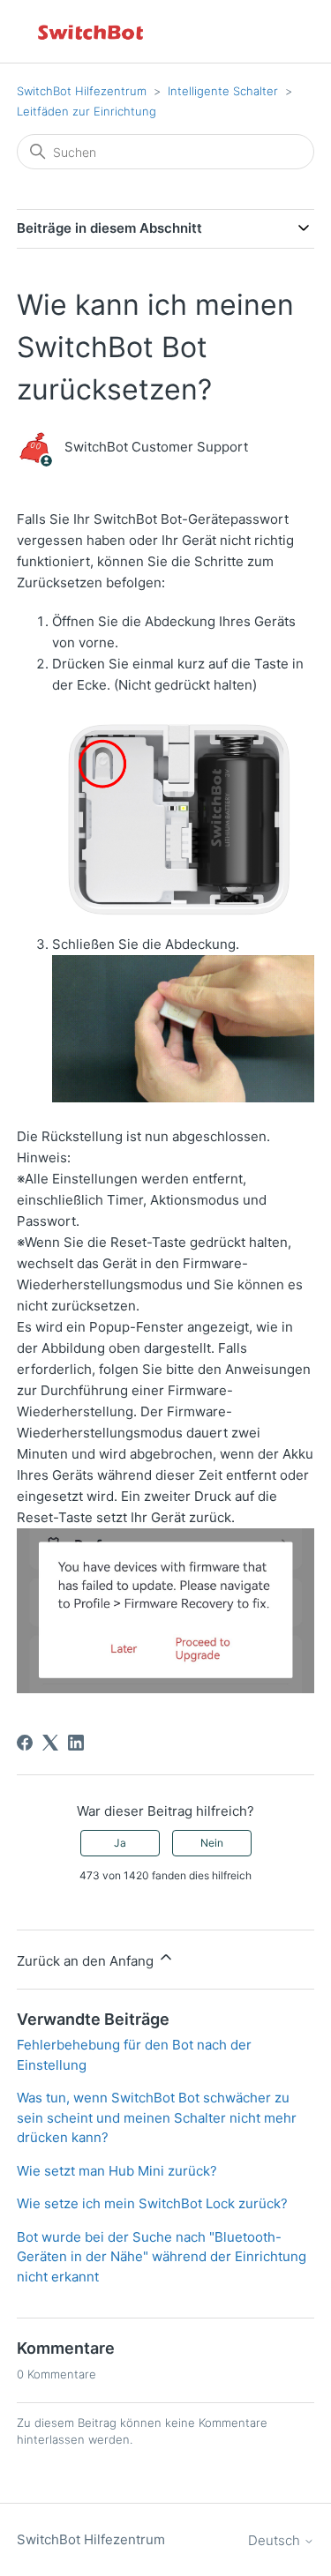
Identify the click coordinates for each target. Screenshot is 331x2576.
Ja (120, 1843)
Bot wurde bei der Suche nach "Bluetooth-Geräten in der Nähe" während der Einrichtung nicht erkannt (162, 2257)
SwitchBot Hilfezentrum (82, 91)
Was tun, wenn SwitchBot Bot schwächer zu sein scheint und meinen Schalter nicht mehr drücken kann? (157, 2117)
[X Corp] (50, 1743)
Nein (212, 1843)
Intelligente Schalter (223, 91)
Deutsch (276, 2540)
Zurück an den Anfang (87, 1961)
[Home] (92, 31)
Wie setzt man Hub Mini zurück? (117, 2171)
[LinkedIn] (76, 1743)
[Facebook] (25, 1743)
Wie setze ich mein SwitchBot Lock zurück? (152, 2203)
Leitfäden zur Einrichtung (87, 111)
